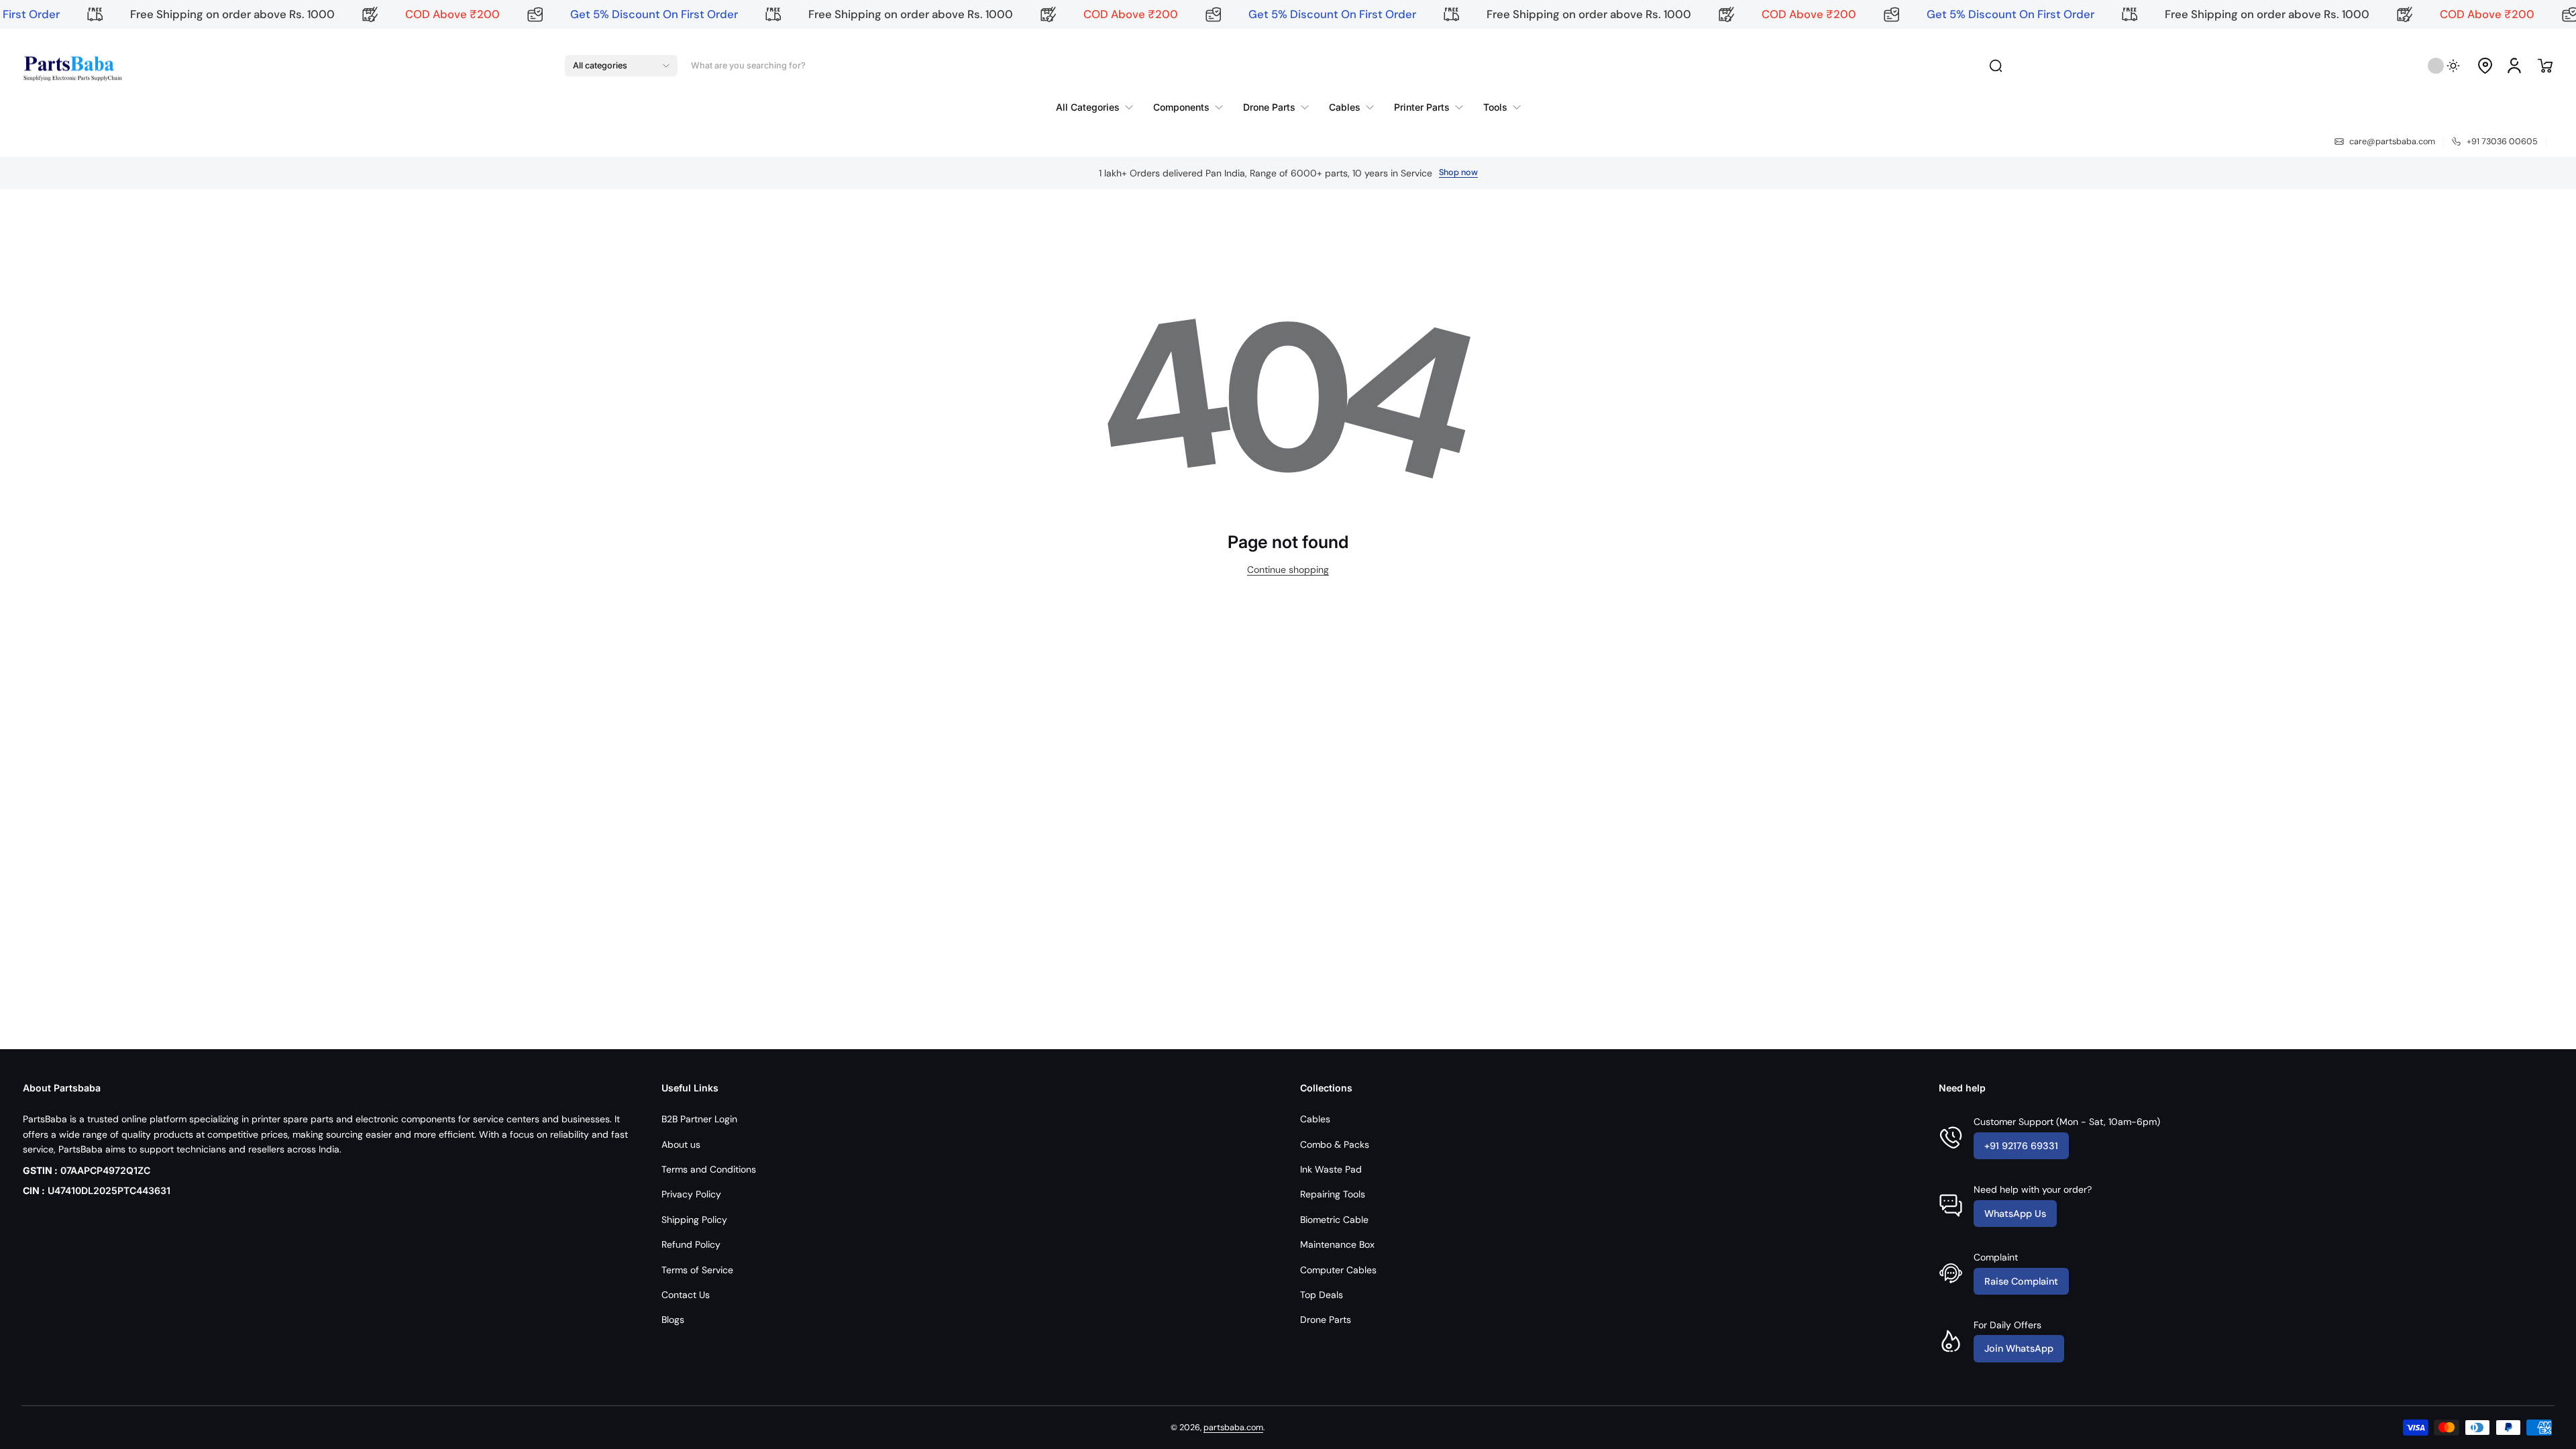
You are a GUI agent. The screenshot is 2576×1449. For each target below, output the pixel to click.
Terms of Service (697, 1270)
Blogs (673, 1320)
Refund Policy (691, 1244)
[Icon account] (2514, 66)
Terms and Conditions (709, 1169)
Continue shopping (1288, 570)
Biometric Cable (1334, 1220)
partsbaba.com (1233, 1428)
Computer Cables (1338, 1270)
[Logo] (72, 66)
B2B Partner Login (699, 1119)
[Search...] (1996, 66)
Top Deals (1322, 1295)
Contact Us (686, 1295)
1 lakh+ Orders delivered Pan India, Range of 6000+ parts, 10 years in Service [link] (1266, 173)
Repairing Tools (1333, 1194)
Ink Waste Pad (1331, 1169)
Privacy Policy (691, 1194)
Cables (1315, 1119)
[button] (621, 66)
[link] (1099, 107)
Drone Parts (1326, 1320)
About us (681, 1144)
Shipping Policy (694, 1220)
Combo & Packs (1335, 1144)
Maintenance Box (1337, 1244)
